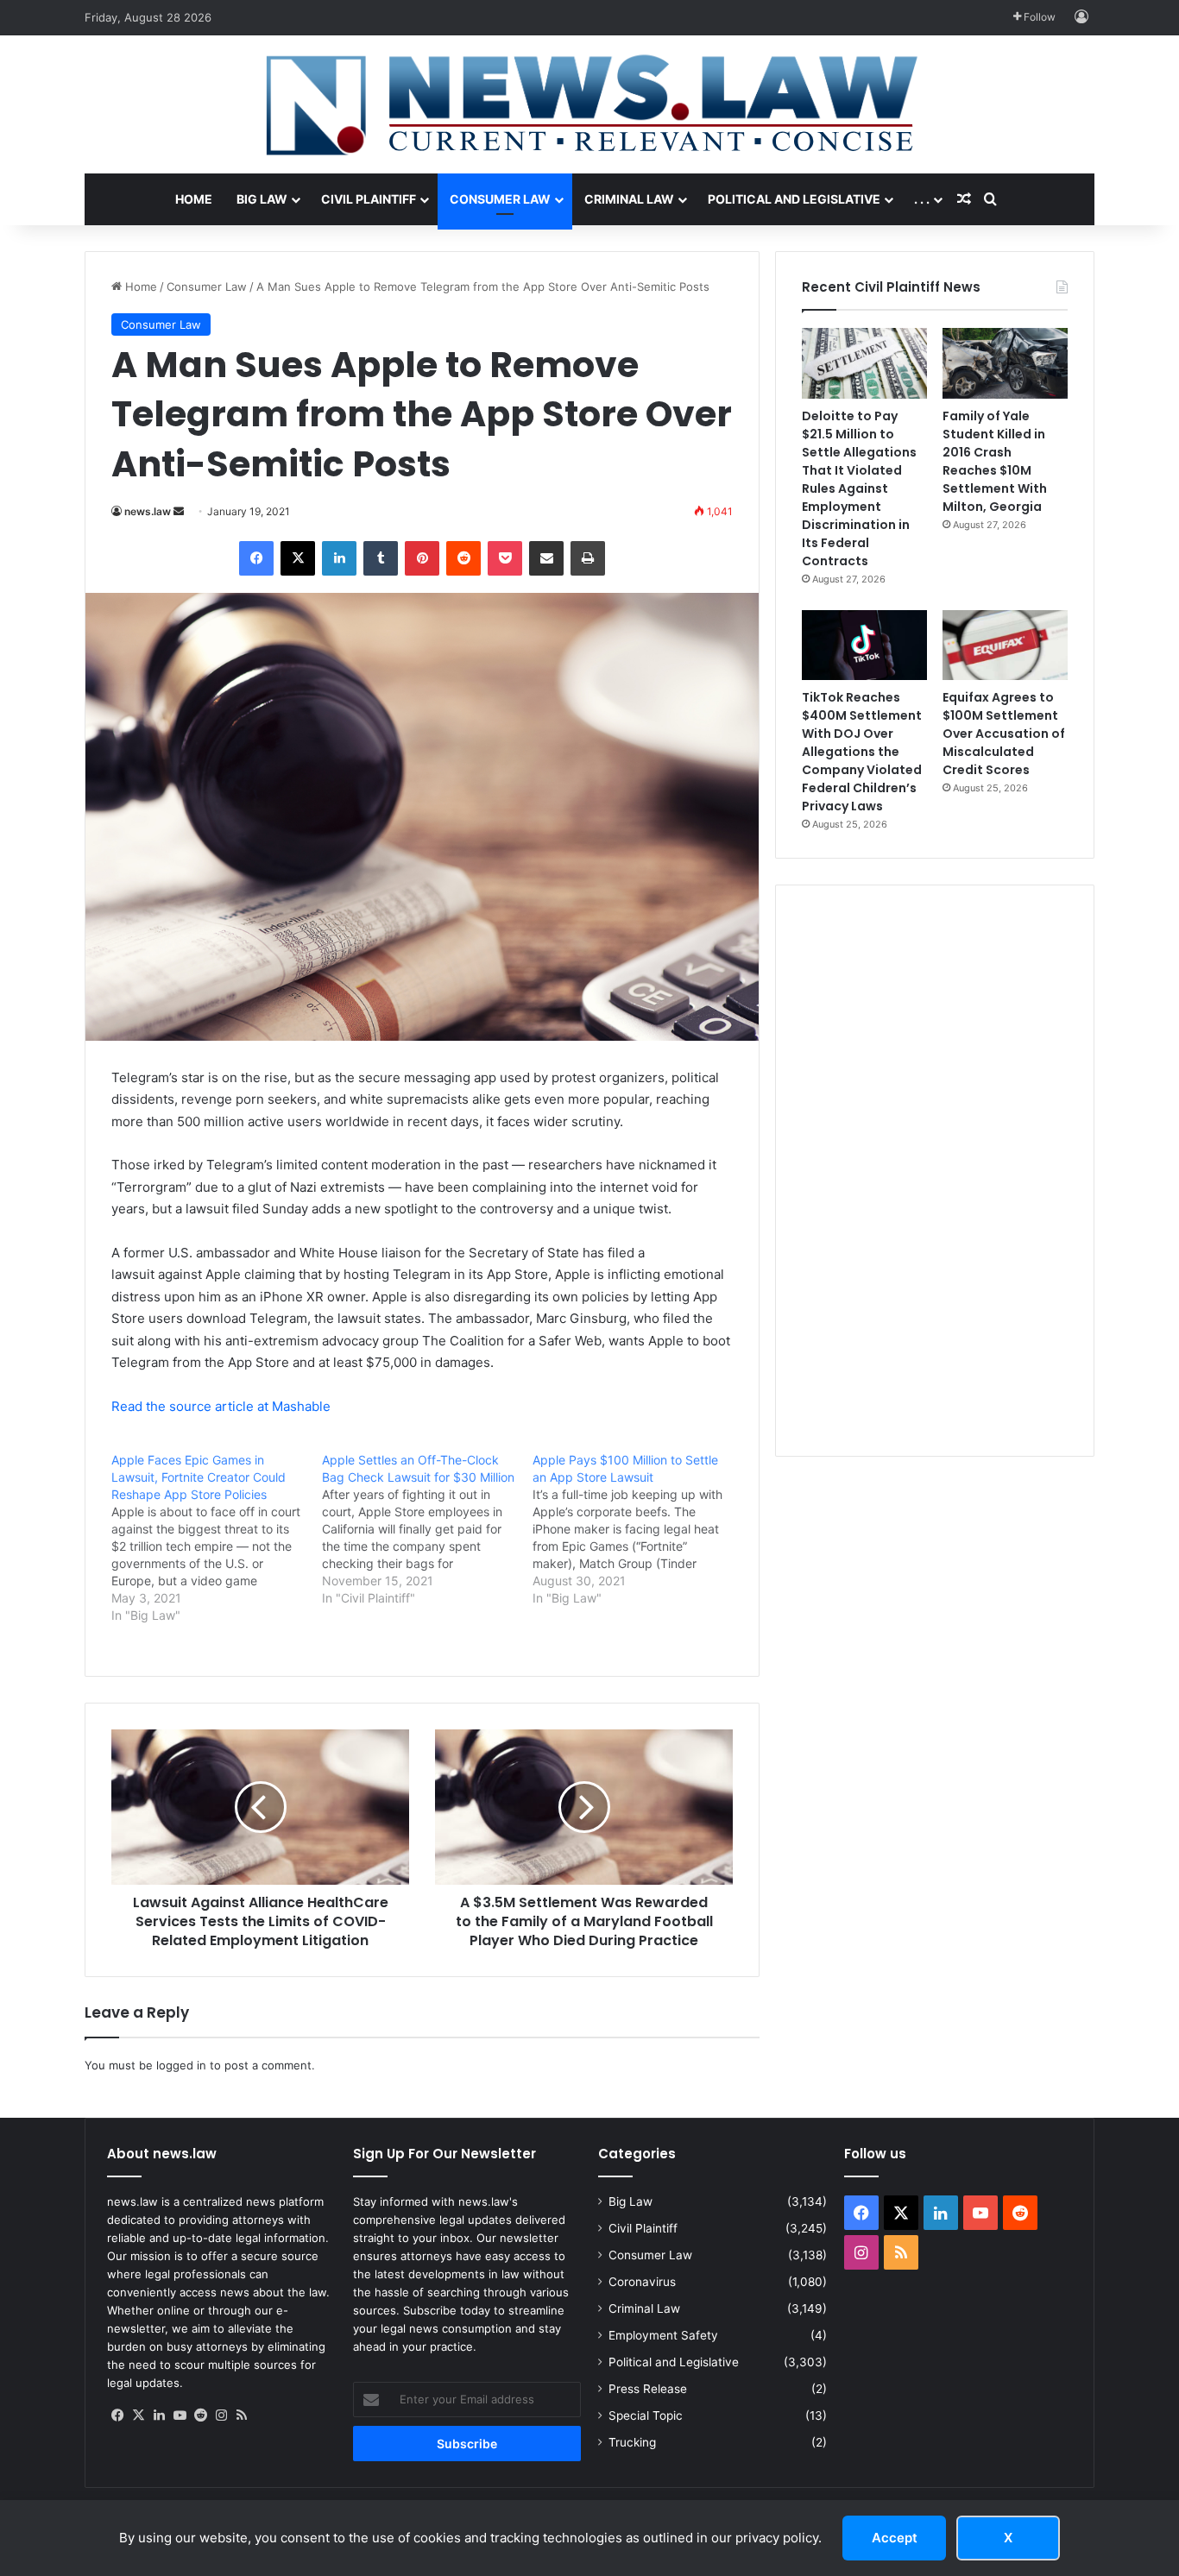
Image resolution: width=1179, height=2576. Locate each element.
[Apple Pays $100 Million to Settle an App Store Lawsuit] (638, 1529)
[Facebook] (256, 558)
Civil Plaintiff (369, 199)
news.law (148, 511)
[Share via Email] (546, 558)
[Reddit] (463, 558)
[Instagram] (221, 2415)
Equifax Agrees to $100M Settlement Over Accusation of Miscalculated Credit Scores (1004, 734)
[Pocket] (505, 558)
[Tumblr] (381, 558)
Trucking (632, 2442)
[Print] (588, 558)
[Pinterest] (422, 558)
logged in (181, 2065)
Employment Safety (663, 2335)
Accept (895, 2538)
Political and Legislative (794, 199)
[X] (298, 558)
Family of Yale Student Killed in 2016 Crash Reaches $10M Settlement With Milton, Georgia (995, 461)
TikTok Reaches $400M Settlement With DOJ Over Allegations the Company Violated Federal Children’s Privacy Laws (862, 752)
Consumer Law (500, 199)
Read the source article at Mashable (221, 1406)
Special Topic (646, 2415)
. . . (922, 199)
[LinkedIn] (339, 558)
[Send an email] (179, 511)
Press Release (648, 2389)
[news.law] (589, 104)
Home (194, 199)
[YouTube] (180, 2415)
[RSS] (242, 2415)
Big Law (262, 199)
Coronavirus (642, 2282)
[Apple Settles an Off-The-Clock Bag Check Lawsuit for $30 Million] (427, 1529)
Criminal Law (629, 199)
